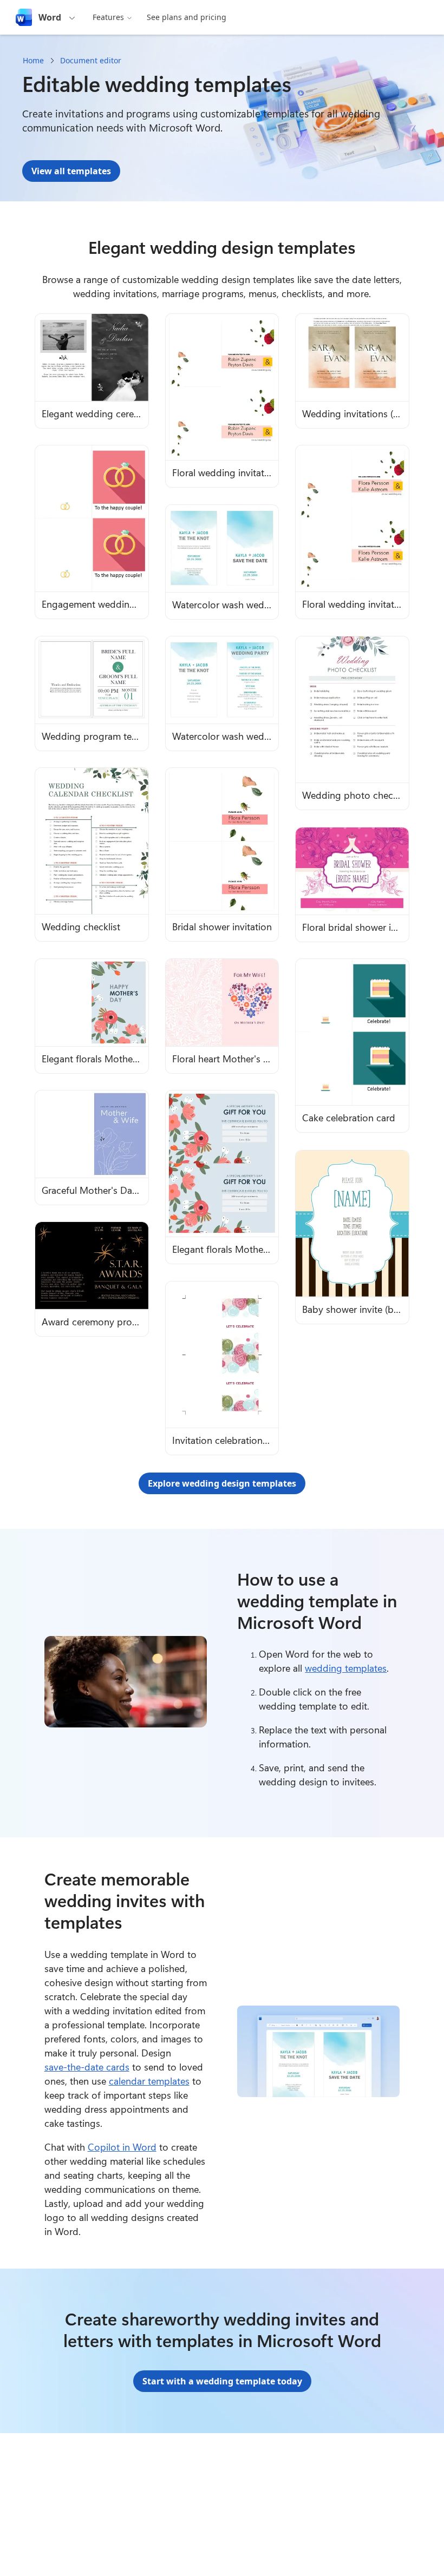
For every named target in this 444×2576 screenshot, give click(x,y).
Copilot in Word (122, 2147)
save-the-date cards (87, 2067)
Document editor (91, 60)
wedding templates (346, 1668)
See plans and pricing (187, 17)
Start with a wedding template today (222, 2381)
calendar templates (149, 2081)
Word (50, 17)
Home (33, 60)
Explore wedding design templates (222, 1483)
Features (108, 17)
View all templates (71, 171)
